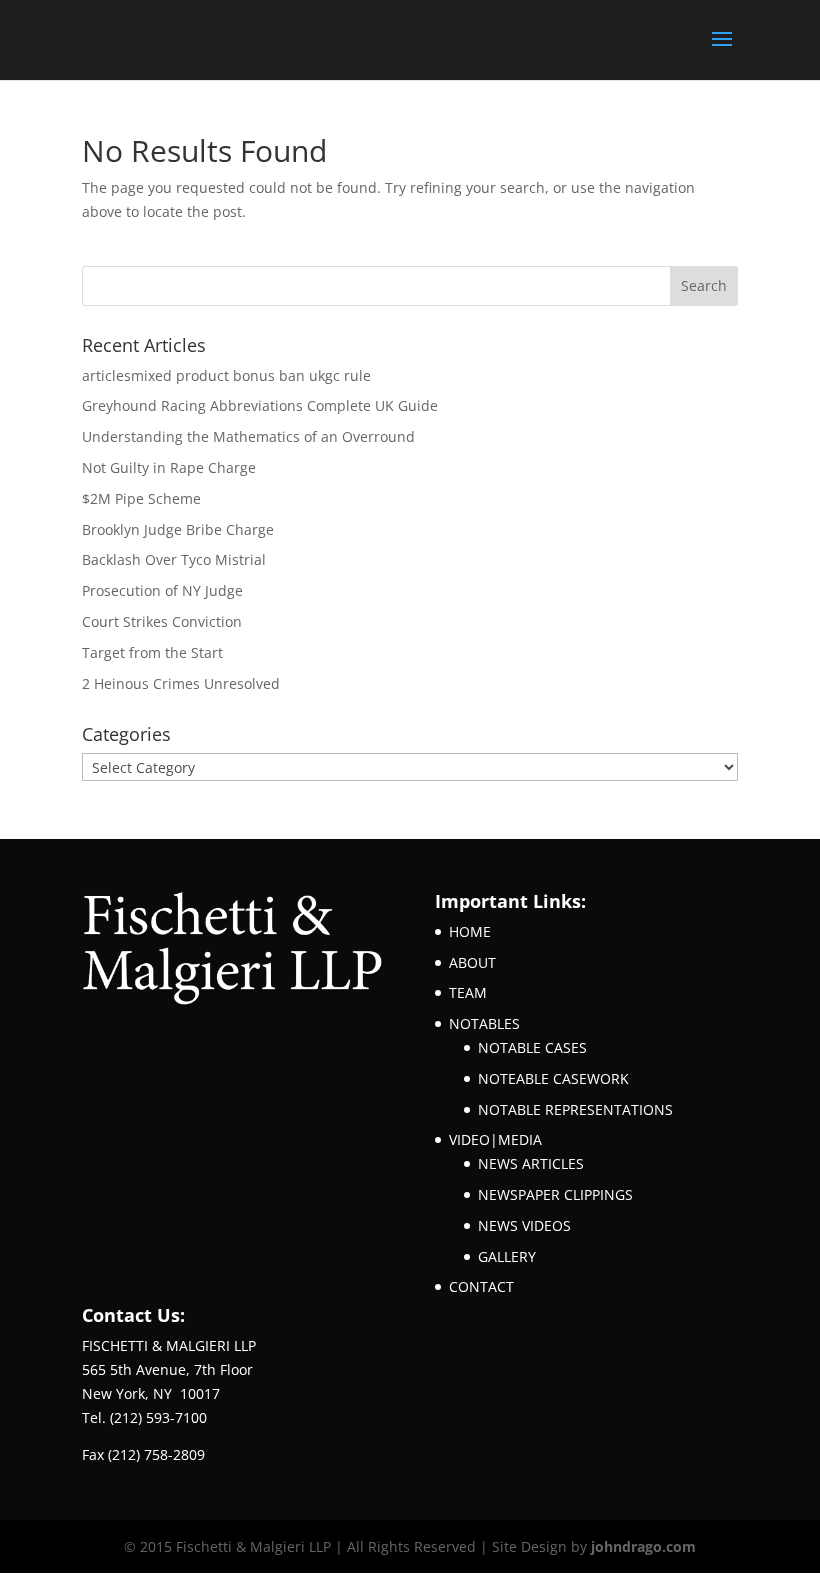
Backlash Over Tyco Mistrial (174, 559)
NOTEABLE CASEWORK (553, 1078)
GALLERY (507, 1256)
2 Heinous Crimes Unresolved (181, 683)
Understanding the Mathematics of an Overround (248, 436)
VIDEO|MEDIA (495, 1139)
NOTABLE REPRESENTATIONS (575, 1109)
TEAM (468, 992)
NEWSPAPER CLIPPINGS (555, 1194)
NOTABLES (484, 1023)
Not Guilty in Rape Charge (169, 467)
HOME (470, 931)
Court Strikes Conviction (162, 621)
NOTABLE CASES (532, 1047)
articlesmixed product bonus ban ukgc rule (226, 375)
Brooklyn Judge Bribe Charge (178, 529)
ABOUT (472, 962)
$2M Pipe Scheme (141, 498)
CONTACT (481, 1286)
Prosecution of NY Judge (162, 590)
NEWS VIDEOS (524, 1225)
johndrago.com (643, 1546)
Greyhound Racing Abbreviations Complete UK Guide (260, 405)
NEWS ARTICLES (531, 1163)
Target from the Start (152, 652)
